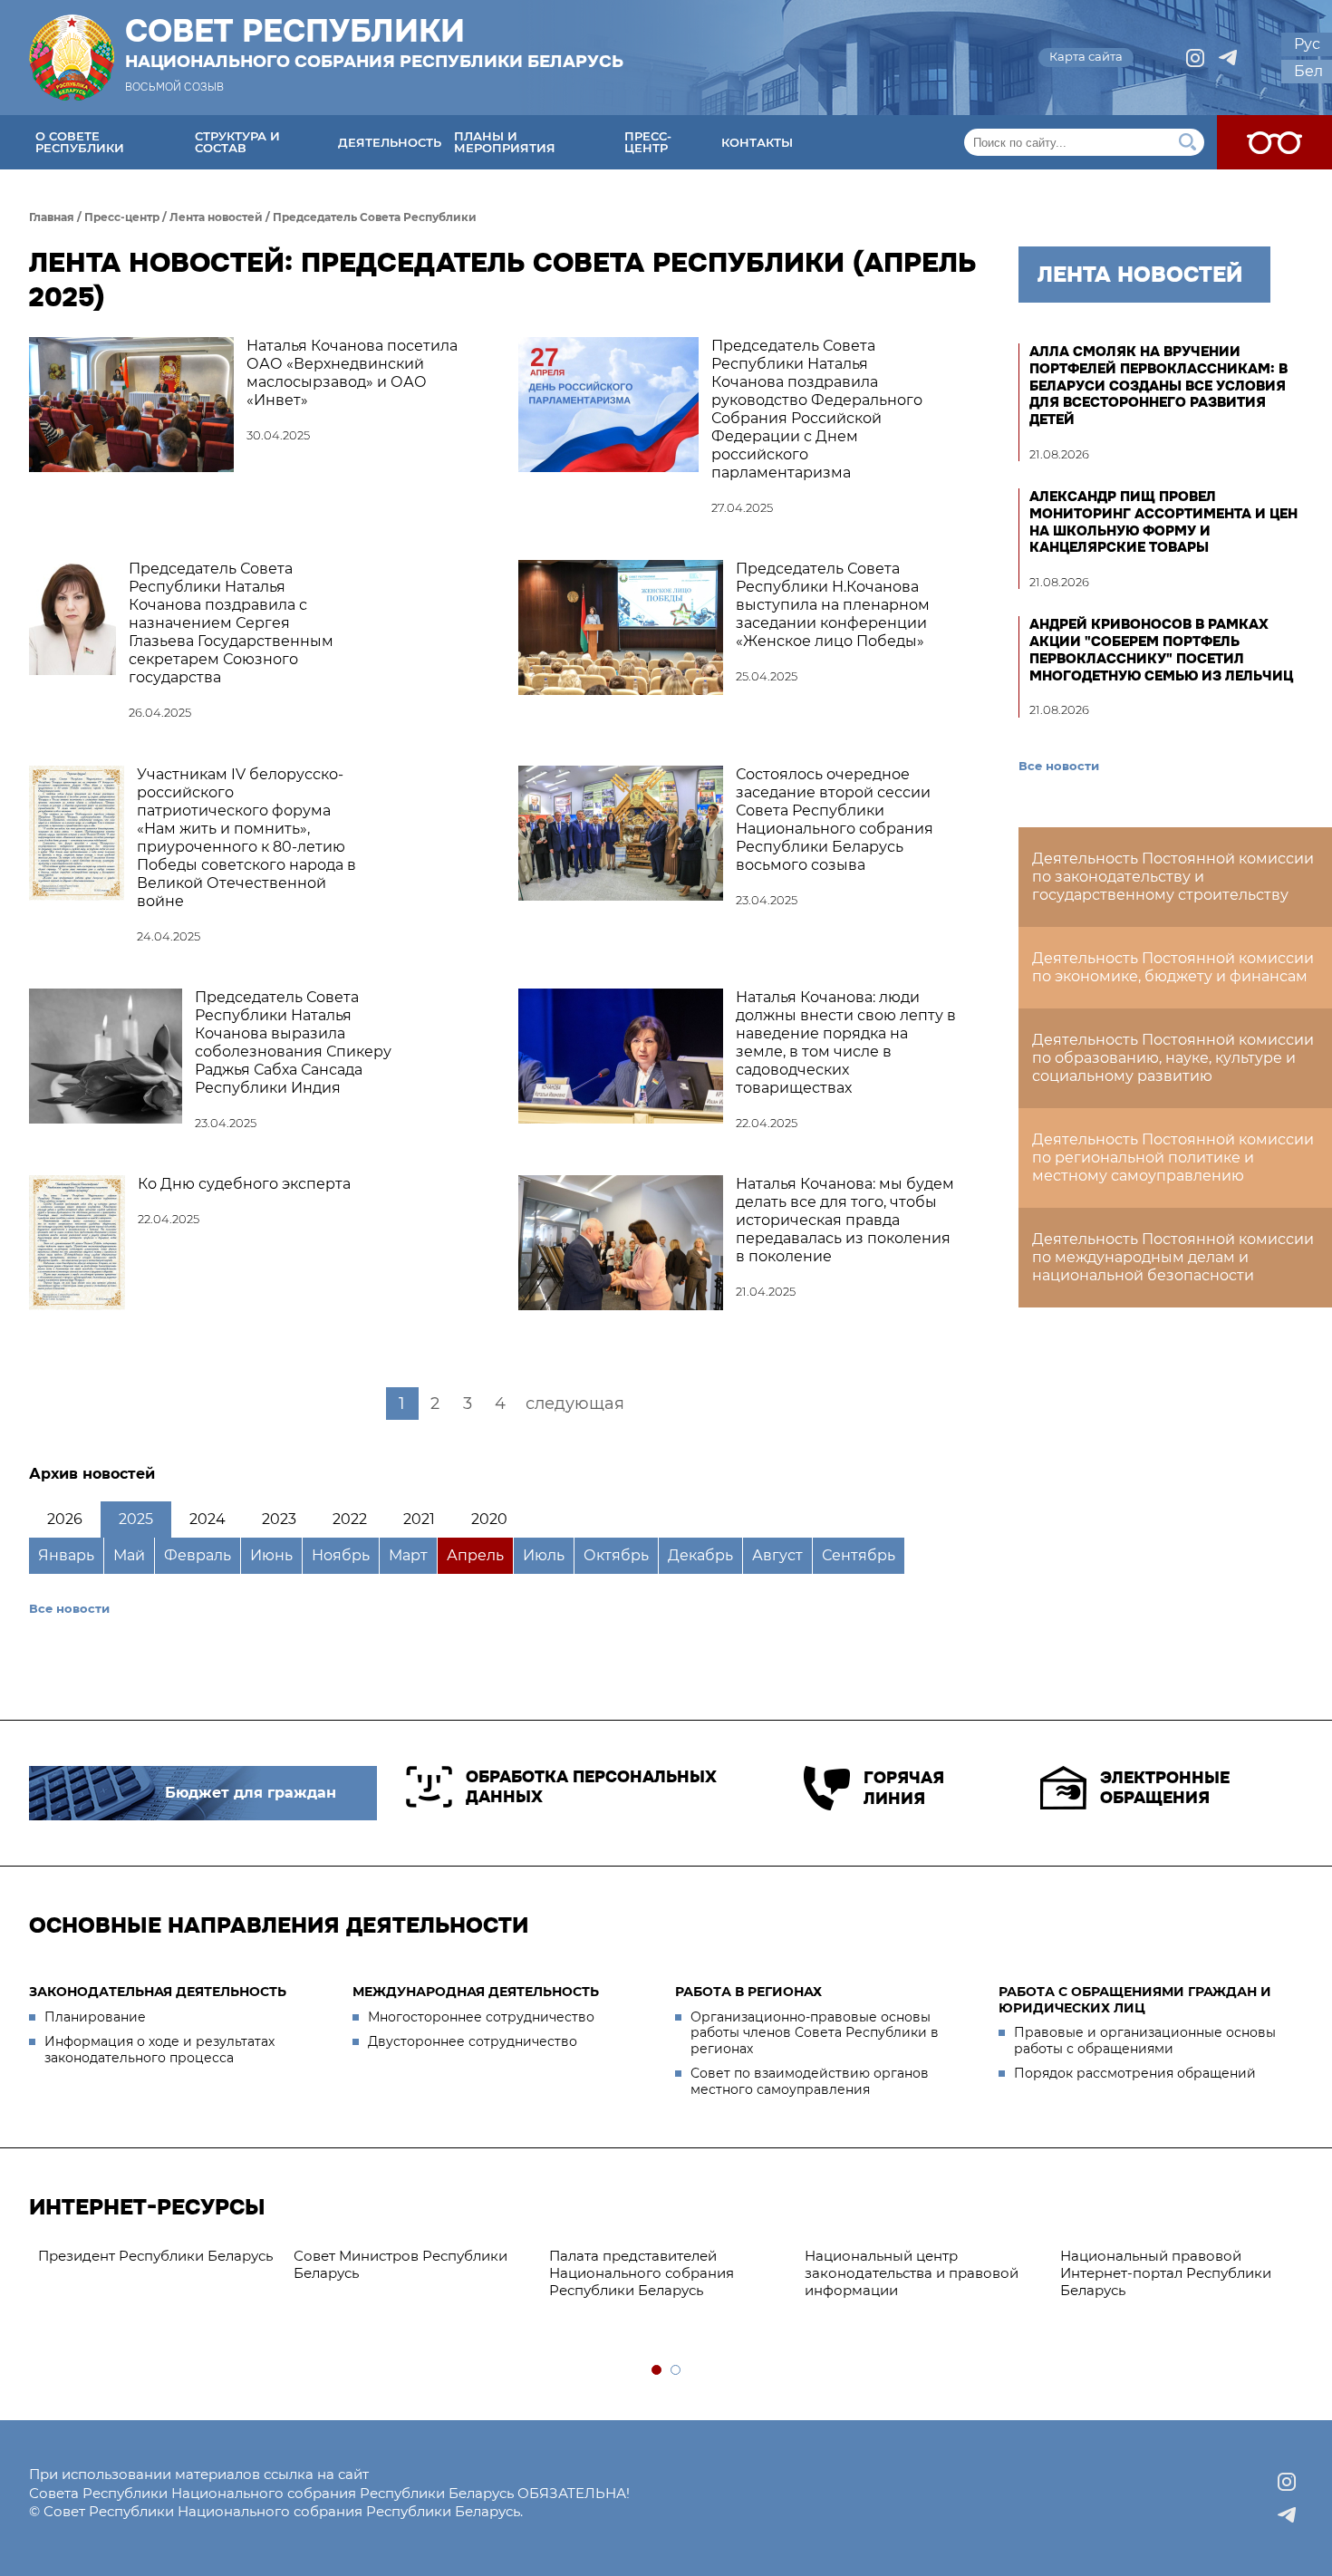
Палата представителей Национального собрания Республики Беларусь (642, 2273)
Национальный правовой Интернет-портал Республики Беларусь (1166, 2273)
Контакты (757, 142)
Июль (544, 1555)
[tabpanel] (157, 2257)
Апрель (475, 1555)
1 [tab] (657, 2371)
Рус (1307, 44)
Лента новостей (216, 217)
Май (129, 1555)
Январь (66, 1555)
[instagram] (1195, 58)
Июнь (271, 1555)
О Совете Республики (80, 142)
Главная (52, 217)
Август (777, 1555)
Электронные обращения (1165, 1788)
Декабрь (700, 1555)
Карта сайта (1086, 56)
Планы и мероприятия (505, 142)
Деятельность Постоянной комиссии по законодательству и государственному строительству (1173, 877)
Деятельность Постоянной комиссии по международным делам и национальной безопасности (1173, 1257)
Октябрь (616, 1555)
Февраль (198, 1555)
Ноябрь (341, 1555)
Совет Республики (374, 43)
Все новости (69, 1608)
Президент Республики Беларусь (155, 2256)
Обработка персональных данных (591, 1787)
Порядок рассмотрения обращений (1135, 2073)
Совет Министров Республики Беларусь (401, 2264)
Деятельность (390, 142)
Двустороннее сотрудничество (473, 2041)
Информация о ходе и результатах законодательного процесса (159, 2050)
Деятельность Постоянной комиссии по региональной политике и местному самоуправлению (1173, 1158)
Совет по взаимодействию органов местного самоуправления (810, 2081)
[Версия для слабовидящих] (1274, 142)
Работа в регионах (748, 1992)
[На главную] (72, 58)
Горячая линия (904, 1788)
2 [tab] (676, 2371)
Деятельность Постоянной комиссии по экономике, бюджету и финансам (1173, 967)
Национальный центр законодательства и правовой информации (912, 2273)
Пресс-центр (648, 142)
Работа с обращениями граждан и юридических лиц (1135, 2000)
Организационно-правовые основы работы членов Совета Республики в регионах (815, 2033)
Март (408, 1555)
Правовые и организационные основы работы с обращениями (1145, 2041)
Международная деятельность (476, 1992)
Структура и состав (237, 142)
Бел (1308, 71)
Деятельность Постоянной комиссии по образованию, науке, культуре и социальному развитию (1173, 1058)
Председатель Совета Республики (375, 217)
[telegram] (1228, 58)
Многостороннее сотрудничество (481, 2017)
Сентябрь (859, 1555)
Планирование (95, 2017)
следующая (575, 1404)
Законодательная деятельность (158, 1992)
